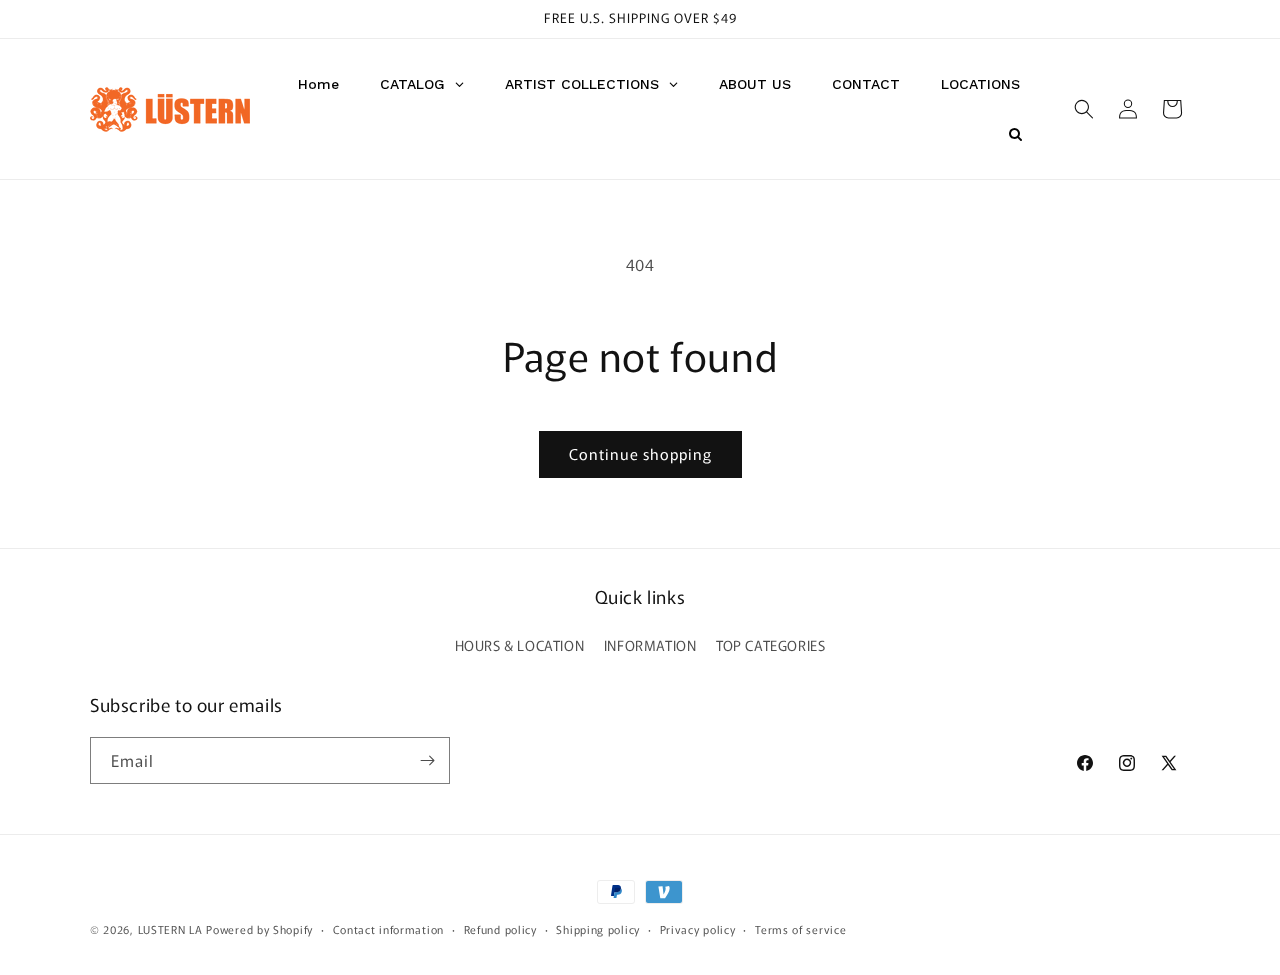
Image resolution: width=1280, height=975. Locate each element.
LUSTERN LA (170, 929)
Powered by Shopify (259, 929)
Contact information (388, 929)
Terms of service (800, 929)
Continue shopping (640, 453)
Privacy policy (698, 929)
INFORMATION (650, 645)
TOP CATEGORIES (770, 645)
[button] (1084, 109)
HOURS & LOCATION (520, 645)
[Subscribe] (427, 760)
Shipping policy (598, 929)
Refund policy (500, 929)
